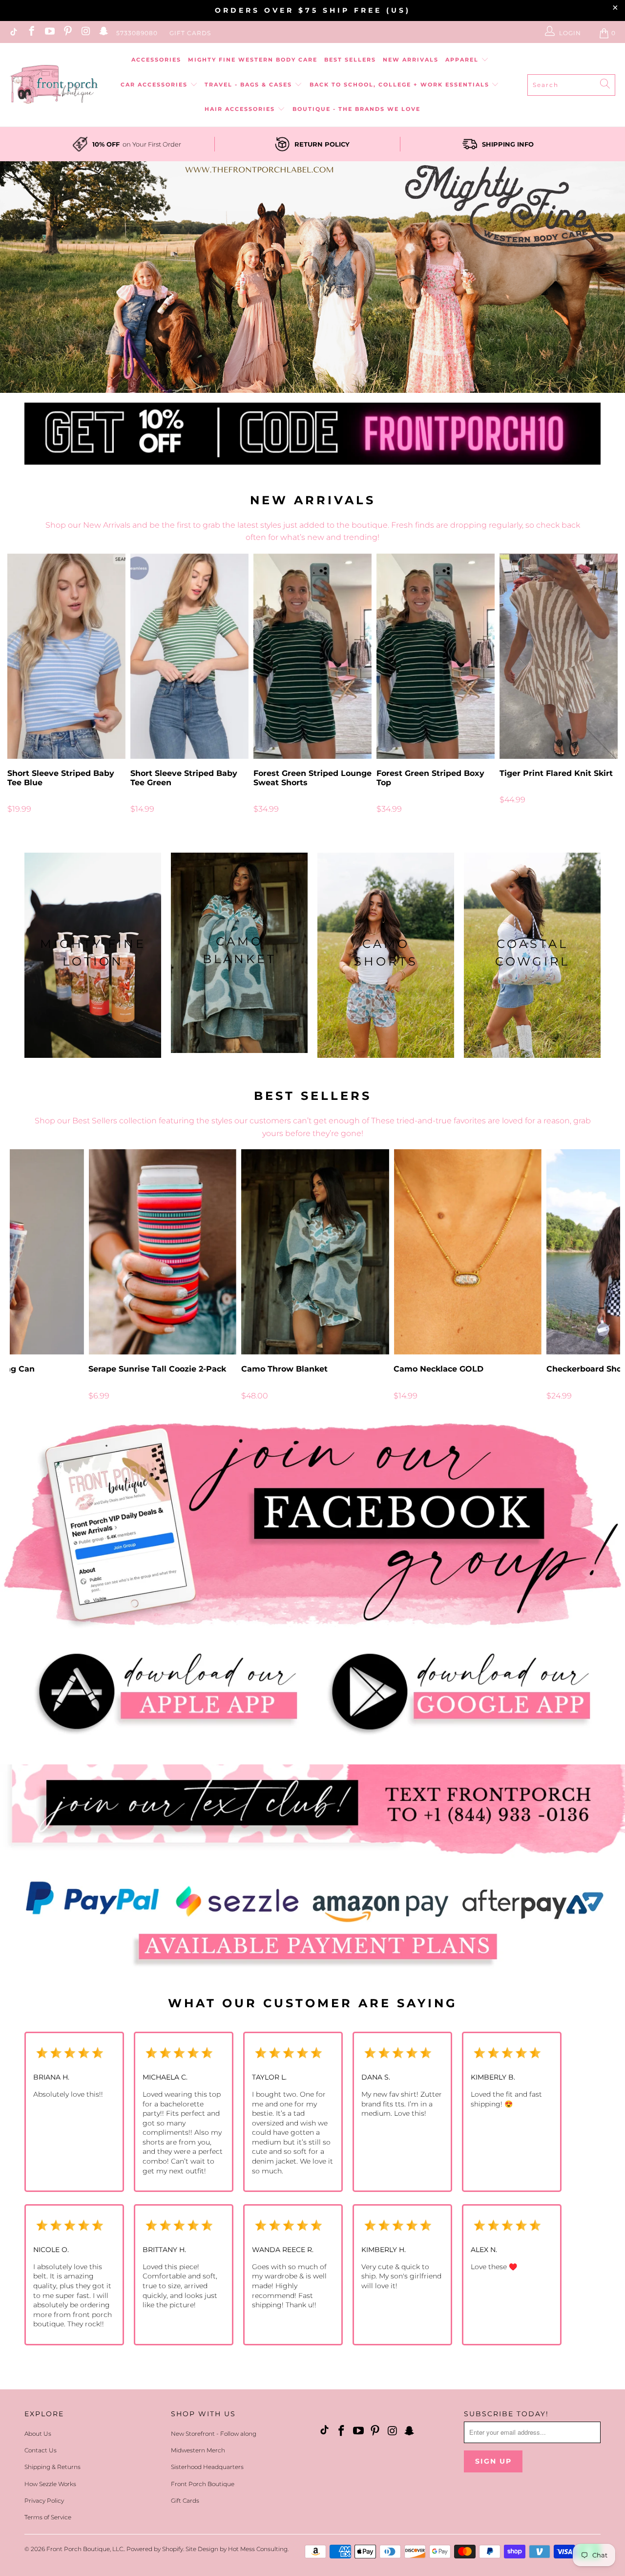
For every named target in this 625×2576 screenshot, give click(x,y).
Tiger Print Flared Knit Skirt (559, 656)
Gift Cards (190, 33)
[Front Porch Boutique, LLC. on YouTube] (49, 33)
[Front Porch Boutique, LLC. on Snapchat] (103, 33)
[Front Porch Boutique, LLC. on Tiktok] (13, 33)
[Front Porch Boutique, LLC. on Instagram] (85, 33)
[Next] (605, 688)
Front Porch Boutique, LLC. (85, 2549)
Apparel (463, 60)
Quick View (312, 678)
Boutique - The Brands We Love (356, 109)
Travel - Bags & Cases (250, 85)
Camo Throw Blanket (315, 1252)
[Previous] (20, 688)
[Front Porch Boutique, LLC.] (54, 85)
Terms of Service (48, 2517)
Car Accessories (155, 85)
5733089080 (137, 33)
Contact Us (41, 2450)
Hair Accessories (241, 109)
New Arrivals (411, 60)
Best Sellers (350, 60)
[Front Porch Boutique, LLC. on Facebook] (31, 33)
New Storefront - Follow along (214, 2434)
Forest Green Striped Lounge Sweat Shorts (312, 656)
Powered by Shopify (155, 2549)
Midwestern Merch (198, 2450)
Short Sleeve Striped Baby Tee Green (189, 656)
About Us (38, 2434)
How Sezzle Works (50, 2484)
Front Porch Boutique (203, 2484)
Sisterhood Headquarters (207, 2467)
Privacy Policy (44, 2501)
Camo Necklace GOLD (468, 1252)
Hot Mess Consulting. (258, 2549)
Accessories (156, 60)
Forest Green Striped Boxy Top (436, 656)
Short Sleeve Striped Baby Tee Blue (66, 656)
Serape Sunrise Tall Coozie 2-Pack (162, 1252)
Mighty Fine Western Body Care (253, 60)
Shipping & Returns (52, 2467)
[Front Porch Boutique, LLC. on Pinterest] (67, 33)
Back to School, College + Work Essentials (401, 85)
